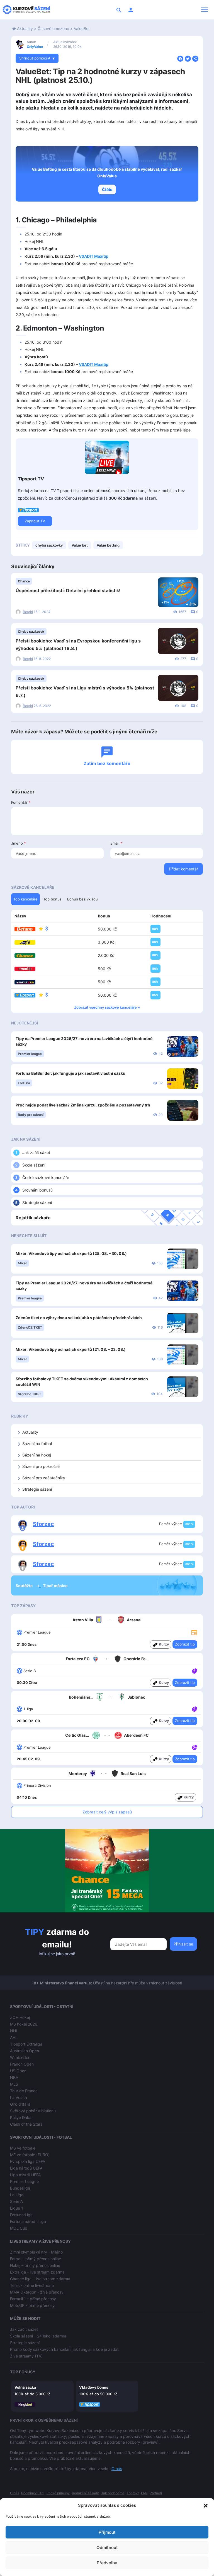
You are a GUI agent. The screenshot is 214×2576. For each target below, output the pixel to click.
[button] (206, 2505)
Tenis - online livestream (32, 2285)
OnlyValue (35, 47)
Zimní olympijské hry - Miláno (36, 2252)
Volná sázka (25, 2387)
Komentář (21, 802)
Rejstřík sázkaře (33, 1218)
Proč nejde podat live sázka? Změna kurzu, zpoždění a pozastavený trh (83, 1105)
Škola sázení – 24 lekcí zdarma (38, 2336)
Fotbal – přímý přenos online (36, 2259)
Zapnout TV (35, 521)
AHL (14, 2037)
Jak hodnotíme (113, 2493)
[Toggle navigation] (205, 10)
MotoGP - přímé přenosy (32, 2305)
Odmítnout (107, 2548)
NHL (14, 2031)
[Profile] (131, 10)
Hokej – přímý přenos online (35, 2265)
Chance (24, 581)
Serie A (16, 2201)
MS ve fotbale (23, 2148)
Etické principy (58, 2493)
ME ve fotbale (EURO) (30, 2155)
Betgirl (28, 612)
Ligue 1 (17, 2208)
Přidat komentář (183, 869)
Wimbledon (20, 2057)
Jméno (19, 843)
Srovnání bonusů (37, 1190)
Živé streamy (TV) (26, 2356)
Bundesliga (20, 2188)
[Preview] (194, 1632)
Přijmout (107, 2532)
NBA (14, 2077)
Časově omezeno (53, 28)
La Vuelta (19, 2097)
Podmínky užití (33, 2493)
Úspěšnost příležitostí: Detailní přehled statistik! (68, 590)
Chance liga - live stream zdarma (40, 2279)
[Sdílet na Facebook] (180, 58)
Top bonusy (23, 2372)
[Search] (119, 10)
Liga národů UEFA (26, 2168)
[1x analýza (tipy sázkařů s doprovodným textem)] (194, 1671)
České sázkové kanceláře (46, 1177)
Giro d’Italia (20, 2104)
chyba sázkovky (49, 545)
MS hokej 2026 (24, 2024)
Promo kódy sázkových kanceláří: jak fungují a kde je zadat (64, 2349)
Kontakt (133, 2493)
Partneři (156, 2493)
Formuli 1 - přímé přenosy (33, 2299)
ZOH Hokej (20, 2017)
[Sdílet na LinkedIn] (195, 58)
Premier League (24, 2181)
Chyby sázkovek (31, 631)
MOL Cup (19, 2228)
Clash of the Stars (26, 2124)
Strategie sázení (37, 1203)
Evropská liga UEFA (28, 2161)
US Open (18, 2071)
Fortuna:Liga (21, 2215)
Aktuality (25, 28)
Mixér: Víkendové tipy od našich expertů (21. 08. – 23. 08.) (71, 1349)
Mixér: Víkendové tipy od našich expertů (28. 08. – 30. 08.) (71, 1253)
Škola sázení (34, 1165)
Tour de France (24, 2091)
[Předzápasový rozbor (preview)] (194, 1632)
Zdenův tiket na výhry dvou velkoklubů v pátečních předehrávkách (79, 1318)
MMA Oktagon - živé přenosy (37, 2292)
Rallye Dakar (21, 2117)
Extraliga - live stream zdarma (37, 2272)
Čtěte (107, 189)
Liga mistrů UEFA (25, 2175)
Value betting (108, 545)
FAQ (144, 2493)
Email (116, 843)
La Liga (17, 2195)
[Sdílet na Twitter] (188, 58)
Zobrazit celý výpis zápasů (107, 1812)
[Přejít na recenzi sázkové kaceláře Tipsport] (28, 510)
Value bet (80, 545)
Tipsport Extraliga (26, 2044)
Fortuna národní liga (28, 2221)
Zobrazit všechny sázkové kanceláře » (107, 1007)
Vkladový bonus (94, 2387)
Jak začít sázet (36, 1152)
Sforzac (43, 1524)
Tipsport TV (31, 479)
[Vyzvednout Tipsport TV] (107, 457)
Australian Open (25, 2051)
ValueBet (82, 28)
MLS (14, 2084)
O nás (117, 2469)
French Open (22, 2064)
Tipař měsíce (55, 1586)
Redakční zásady (85, 2493)
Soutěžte (25, 1586)
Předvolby (107, 2563)
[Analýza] (195, 1671)
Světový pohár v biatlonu (33, 2111)
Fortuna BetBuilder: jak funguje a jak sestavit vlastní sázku (70, 1073)
